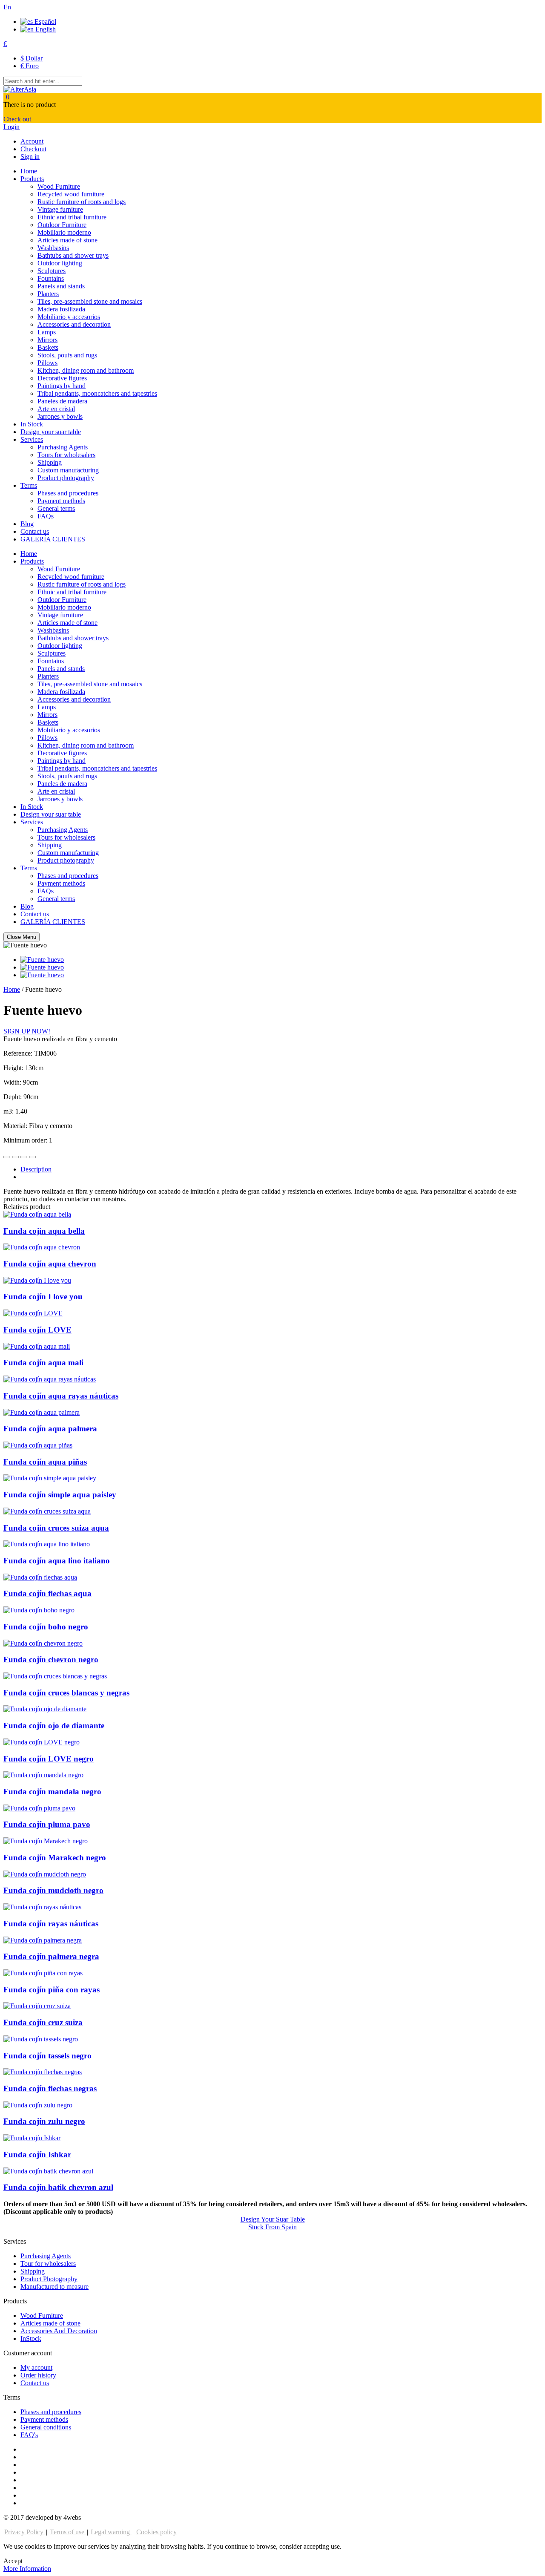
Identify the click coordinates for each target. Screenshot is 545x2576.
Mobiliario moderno (64, 232)
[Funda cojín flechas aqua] (40, 1577)
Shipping (50, 462)
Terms (29, 485)
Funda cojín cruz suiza (43, 2022)
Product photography (66, 478)
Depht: (13, 1097)
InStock (31, 2339)
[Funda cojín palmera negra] (43, 1940)
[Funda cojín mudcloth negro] (45, 1874)
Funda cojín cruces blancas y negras (66, 1693)
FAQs (46, 516)
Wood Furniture (59, 186)
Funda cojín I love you (43, 1297)
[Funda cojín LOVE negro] (42, 1742)
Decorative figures (62, 378)
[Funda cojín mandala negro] (43, 1775)
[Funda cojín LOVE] (33, 1313)
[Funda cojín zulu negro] (38, 2105)
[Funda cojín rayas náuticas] (42, 1907)
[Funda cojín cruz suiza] (37, 2006)
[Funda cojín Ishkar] (32, 2138)
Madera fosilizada (61, 309)
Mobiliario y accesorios (69, 317)
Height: (14, 1068)
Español (44, 22)
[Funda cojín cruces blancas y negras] (55, 1676)
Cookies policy (156, 2532)
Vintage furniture (60, 209)
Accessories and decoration (74, 324)
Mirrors (47, 340)
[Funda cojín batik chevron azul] (48, 2171)
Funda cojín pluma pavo (47, 1824)
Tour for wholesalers (48, 2264)
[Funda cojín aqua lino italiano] (47, 1544)
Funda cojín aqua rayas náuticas (61, 1396)
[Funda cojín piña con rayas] (43, 1973)
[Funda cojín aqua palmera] (42, 1412)
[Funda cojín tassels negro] (41, 2039)
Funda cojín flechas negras (50, 2088)
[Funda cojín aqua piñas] (38, 1445)
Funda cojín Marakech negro (55, 1858)
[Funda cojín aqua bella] (37, 1214)
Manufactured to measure (54, 2287)
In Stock (32, 424)
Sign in (30, 157)
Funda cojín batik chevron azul (58, 2187)
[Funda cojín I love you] (37, 1280)
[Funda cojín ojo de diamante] (45, 1709)
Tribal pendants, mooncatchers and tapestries (97, 393)
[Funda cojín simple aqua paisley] (50, 1478)
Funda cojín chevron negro (51, 1659)
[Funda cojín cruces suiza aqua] (47, 1511)
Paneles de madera (62, 401)
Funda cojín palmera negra (51, 1956)
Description (36, 1169)
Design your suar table (51, 432)
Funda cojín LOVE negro (49, 1759)
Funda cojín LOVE (37, 1330)
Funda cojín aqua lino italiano (57, 1561)
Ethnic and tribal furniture (72, 217)
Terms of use (68, 2532)
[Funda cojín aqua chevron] (42, 1247)
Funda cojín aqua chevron (50, 1264)
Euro (30, 66)
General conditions (46, 2427)
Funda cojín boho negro (46, 1627)
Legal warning (111, 2532)
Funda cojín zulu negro (44, 2121)
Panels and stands (61, 286)
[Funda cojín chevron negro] (43, 1643)
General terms (56, 508)
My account (36, 2367)
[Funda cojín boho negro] (39, 1610)
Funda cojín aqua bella (44, 1231)
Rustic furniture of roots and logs (82, 202)
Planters (48, 294)
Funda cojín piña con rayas (52, 1990)
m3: (9, 1111)
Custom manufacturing (68, 470)
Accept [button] (13, 2561)
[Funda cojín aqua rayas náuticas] (50, 1379)
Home (29, 171)
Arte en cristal (56, 409)
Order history (38, 2375)
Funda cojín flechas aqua (47, 1593)
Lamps (47, 332)
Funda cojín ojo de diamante (54, 1725)
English (45, 29)
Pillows (47, 363)
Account (32, 141)
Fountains (51, 278)
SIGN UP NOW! (27, 1031)
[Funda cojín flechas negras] (43, 2072)
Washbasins (53, 248)
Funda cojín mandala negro (52, 1792)
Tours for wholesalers (66, 455)
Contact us (35, 531)
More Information (27, 2569)
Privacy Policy (25, 2532)
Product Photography (49, 2279)
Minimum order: (26, 1140)
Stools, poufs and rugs (67, 355)
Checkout (33, 149)
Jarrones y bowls (60, 416)
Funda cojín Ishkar (37, 2154)
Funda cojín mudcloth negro (53, 1890)
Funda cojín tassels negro (47, 2056)
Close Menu (22, 937)
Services (32, 439)
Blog (27, 524)
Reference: (19, 1053)
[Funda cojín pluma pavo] (39, 1808)
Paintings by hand (62, 386)
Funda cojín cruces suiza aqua (56, 1528)
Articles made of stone (67, 240)
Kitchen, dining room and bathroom (86, 370)
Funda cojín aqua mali (43, 1363)
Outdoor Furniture (62, 225)
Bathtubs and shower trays (73, 255)
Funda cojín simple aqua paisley (60, 1495)
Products (32, 179)
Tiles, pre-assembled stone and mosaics (90, 301)
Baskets (48, 347)
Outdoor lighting (60, 263)
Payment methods (61, 501)
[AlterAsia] (20, 89)
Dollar (32, 58)
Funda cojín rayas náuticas (51, 1924)
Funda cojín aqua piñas (45, 1462)
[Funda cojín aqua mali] (37, 1346)
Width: (13, 1082)
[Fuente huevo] (42, 960)
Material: (16, 1126)
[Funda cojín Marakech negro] (46, 1841)
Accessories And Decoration (59, 2331)
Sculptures (52, 271)
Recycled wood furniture (71, 194)
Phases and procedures (68, 493)
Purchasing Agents (63, 447)
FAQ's (29, 2435)
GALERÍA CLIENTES (53, 539)
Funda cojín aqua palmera (50, 1429)
